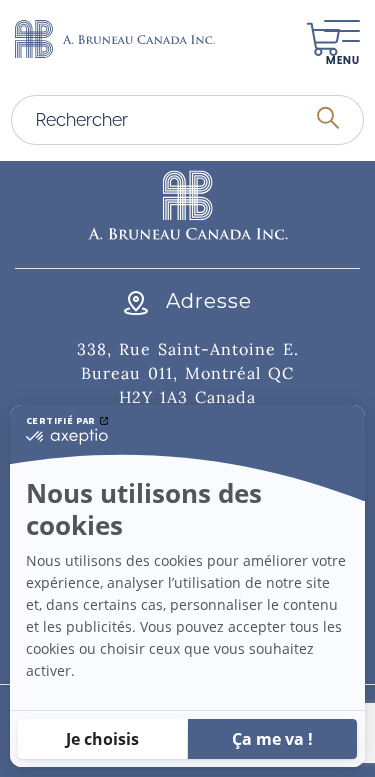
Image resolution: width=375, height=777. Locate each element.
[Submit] (328, 120)
